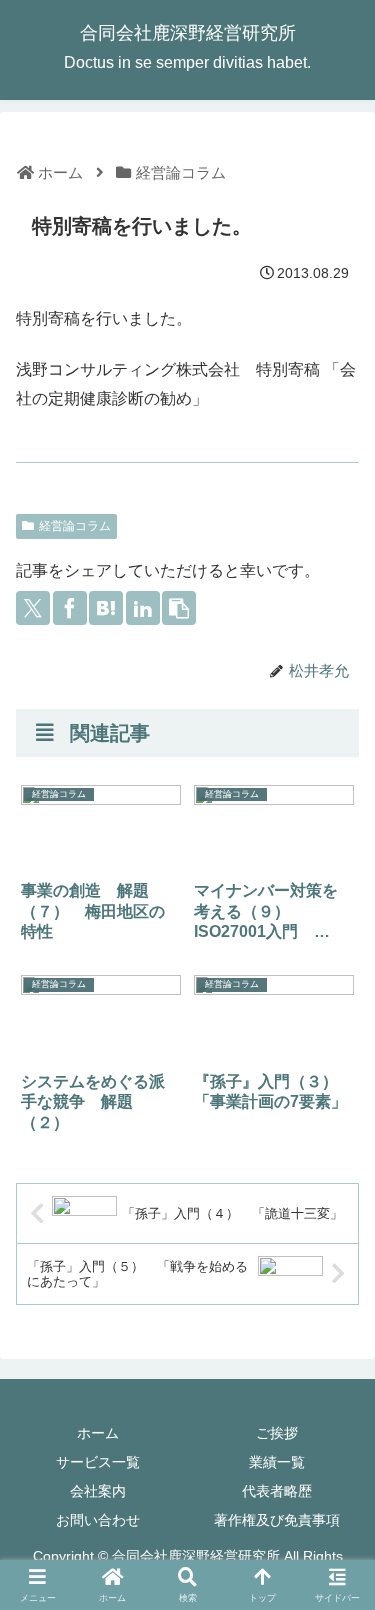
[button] (179, 608)
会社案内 (98, 1491)
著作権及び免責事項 (277, 1520)
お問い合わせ (98, 1520)
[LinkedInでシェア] (143, 608)
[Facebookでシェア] (70, 608)
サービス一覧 (98, 1462)
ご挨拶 (277, 1433)
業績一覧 (277, 1462)
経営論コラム (75, 526)
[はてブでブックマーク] (106, 608)
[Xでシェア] (33, 608)
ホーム (98, 1433)
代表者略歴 (277, 1491)
